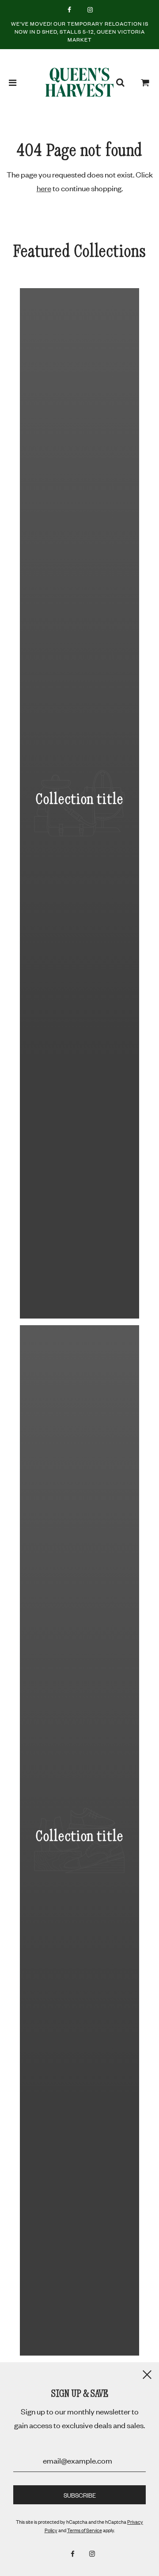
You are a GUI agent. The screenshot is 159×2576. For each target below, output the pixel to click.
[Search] (120, 82)
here (44, 188)
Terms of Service (85, 2530)
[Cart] (145, 82)
